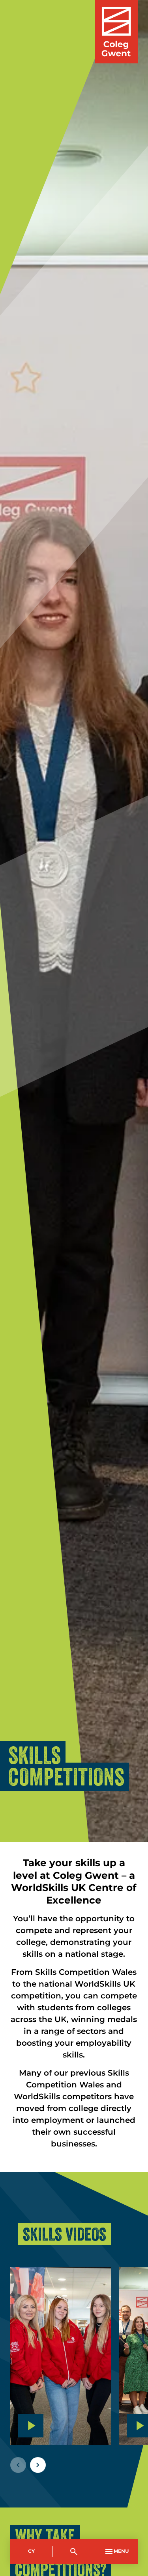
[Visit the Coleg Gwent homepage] (116, 32)
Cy (31, 2551)
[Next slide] (38, 2465)
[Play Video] (31, 2426)
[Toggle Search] (74, 2552)
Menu (121, 2551)
